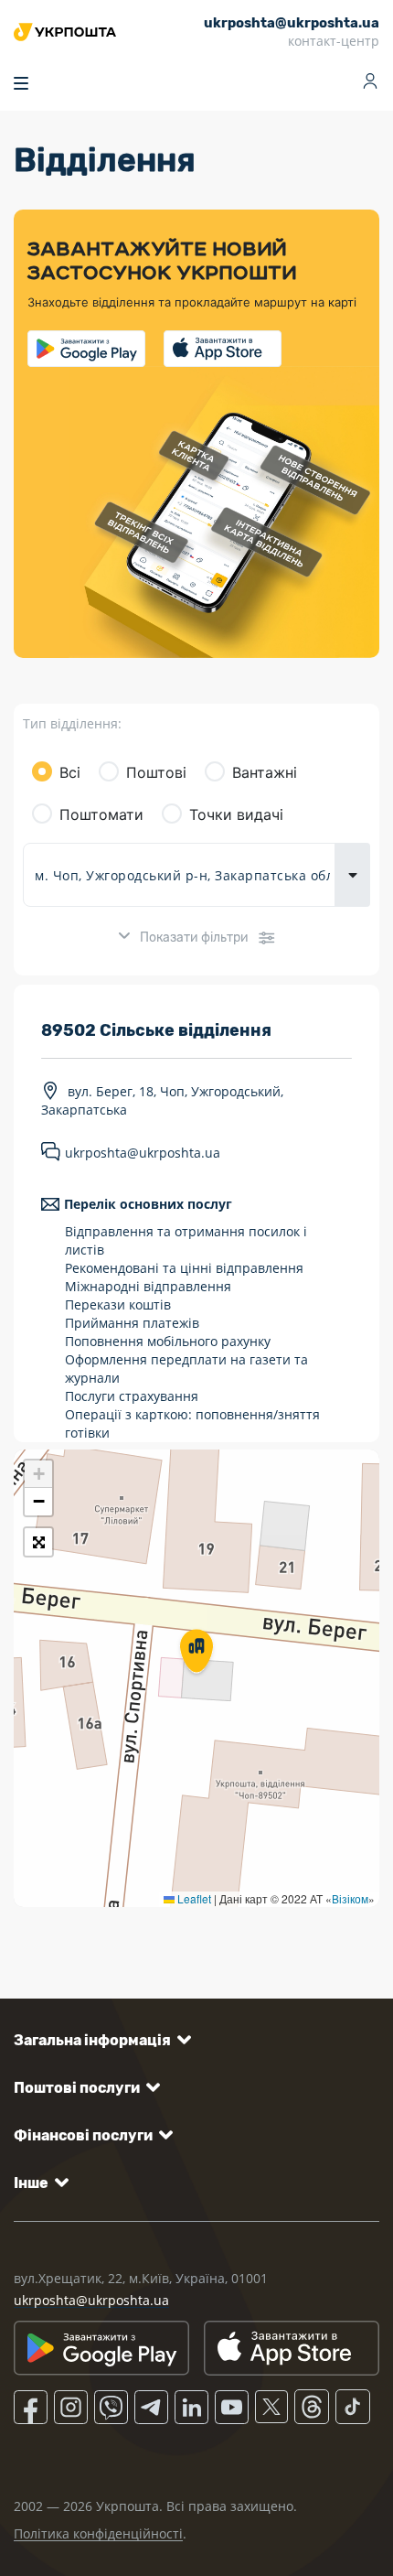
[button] (196, 1653)
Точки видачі (236, 814)
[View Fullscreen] (38, 1542)
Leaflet (193, 1898)
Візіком (350, 1898)
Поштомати (101, 814)
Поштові (156, 772)
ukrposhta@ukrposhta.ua (143, 1153)
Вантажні (265, 772)
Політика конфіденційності (98, 2533)
